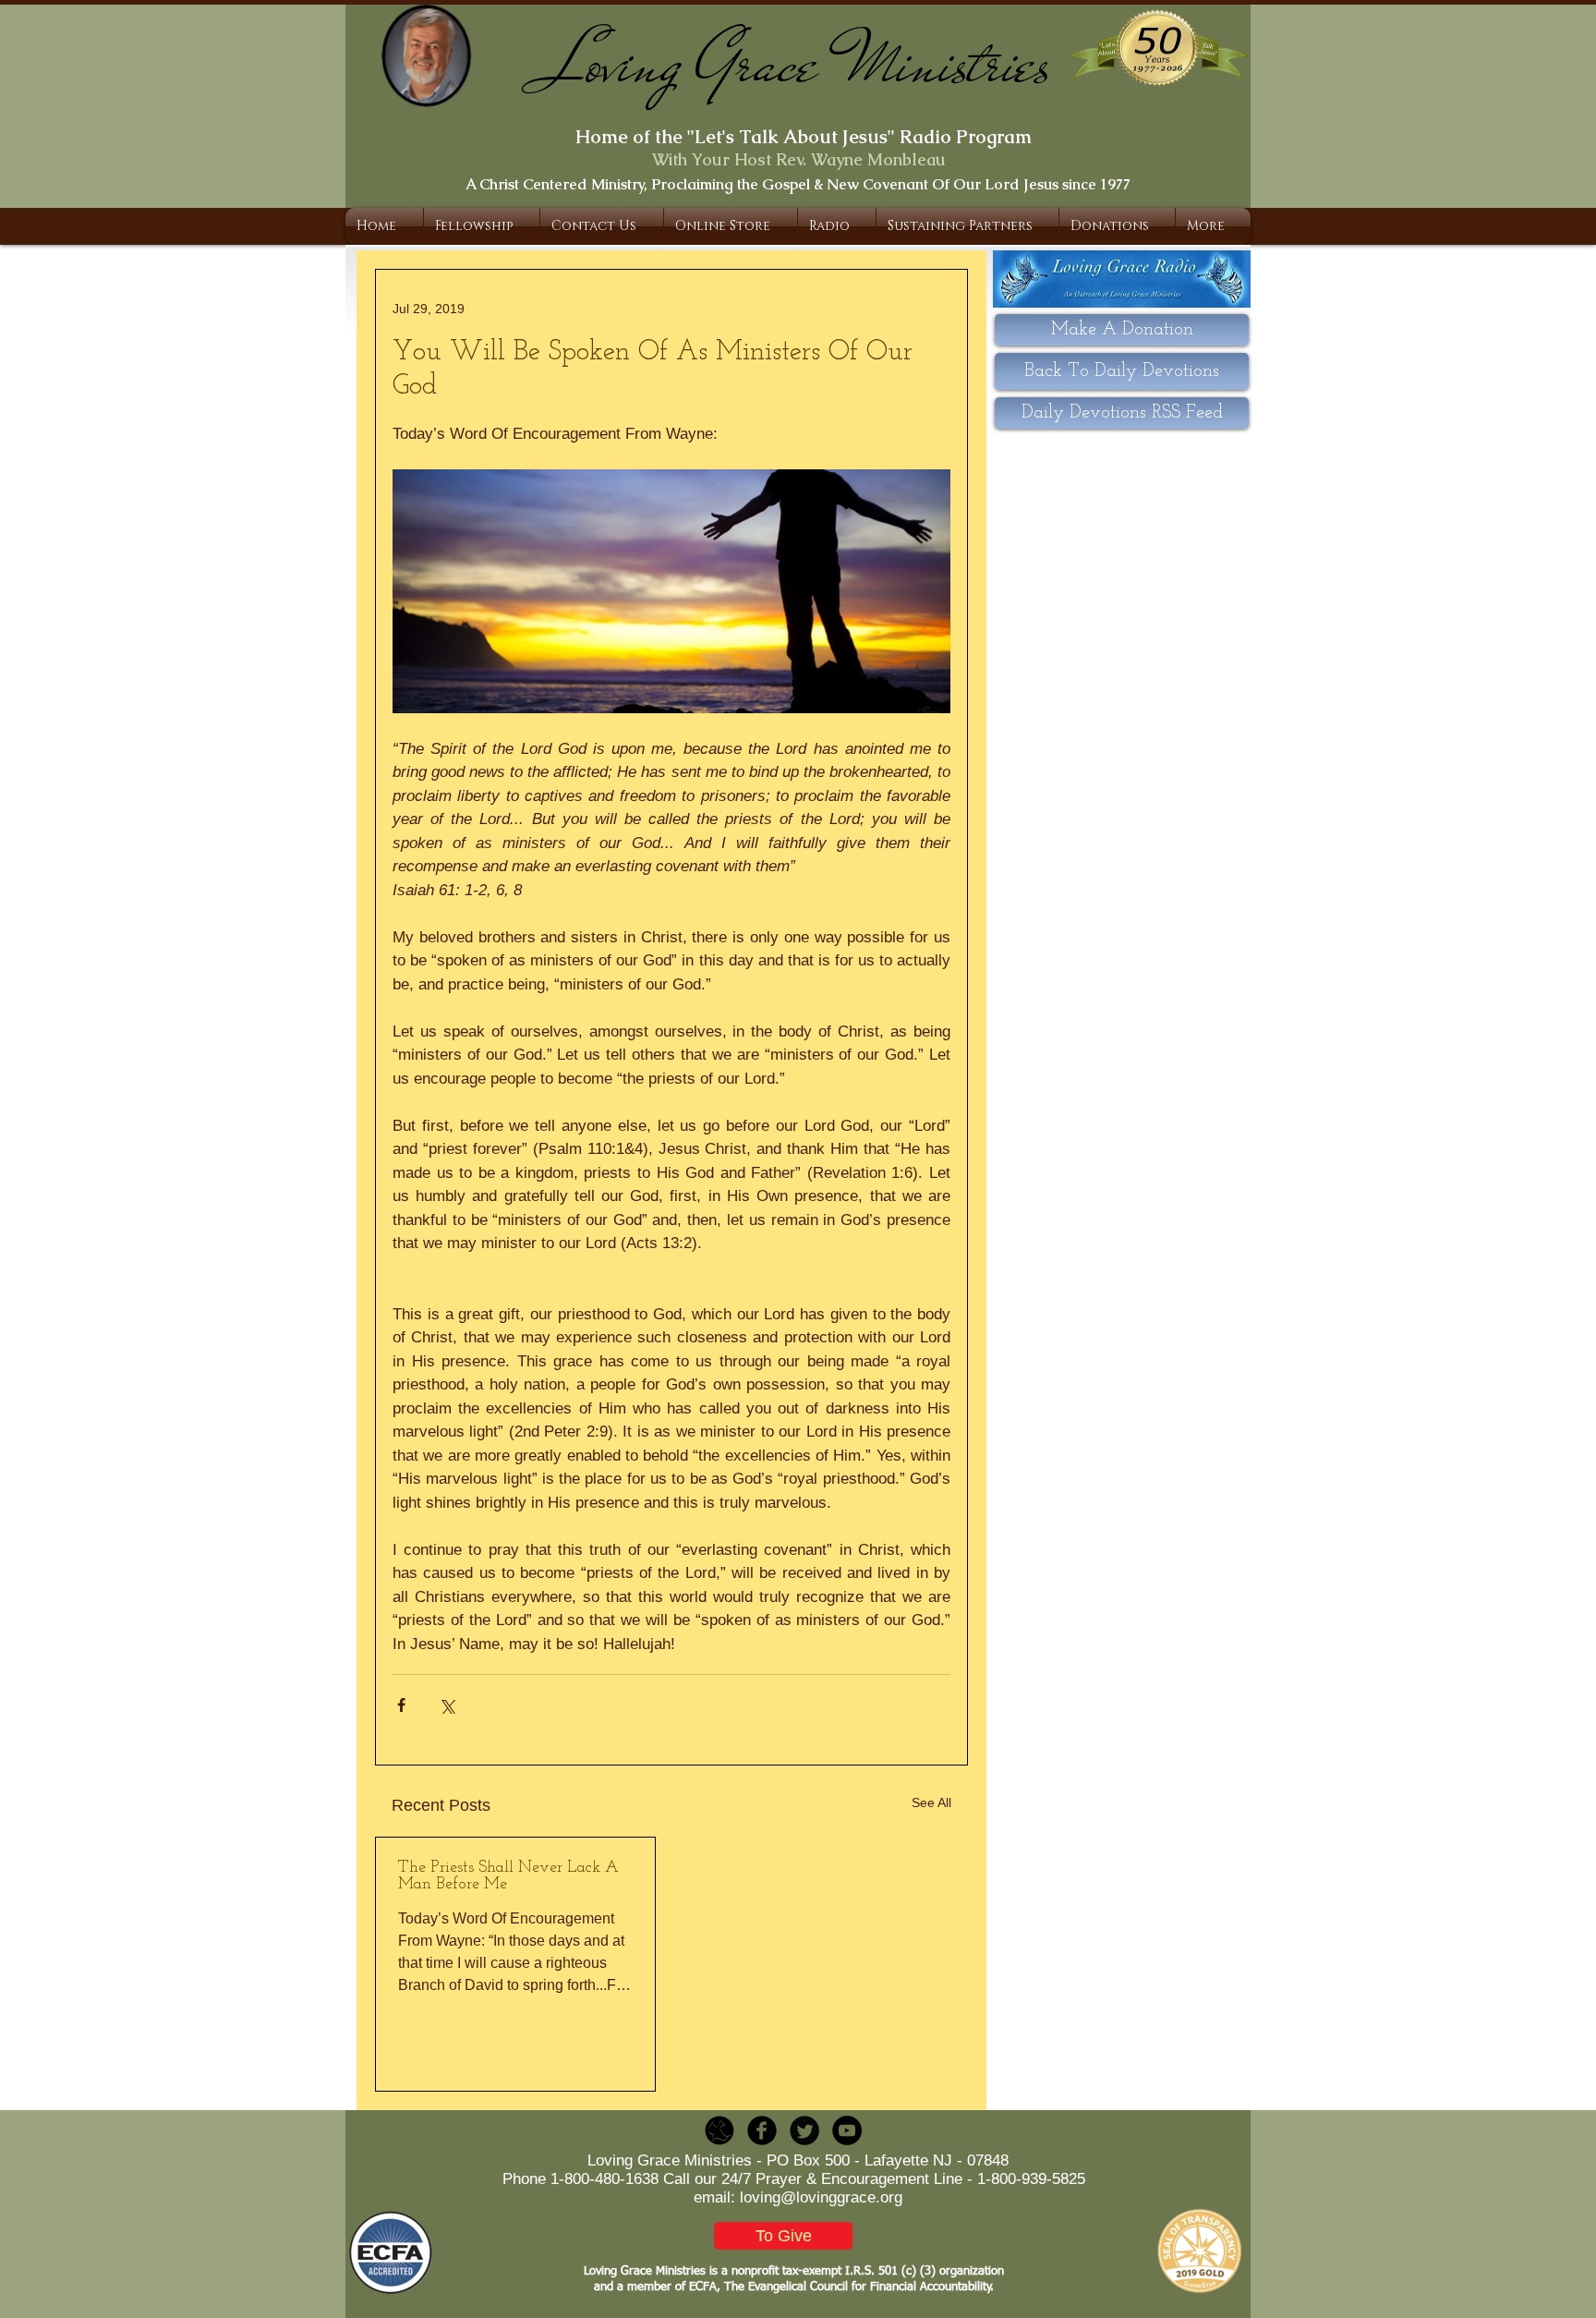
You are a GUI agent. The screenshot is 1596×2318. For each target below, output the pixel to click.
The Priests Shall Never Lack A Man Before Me (508, 1876)
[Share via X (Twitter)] (447, 1705)
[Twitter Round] (804, 2130)
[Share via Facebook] (401, 1705)
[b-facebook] (762, 2130)
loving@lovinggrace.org (821, 2197)
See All (931, 1802)
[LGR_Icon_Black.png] (719, 2130)
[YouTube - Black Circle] (847, 2130)
